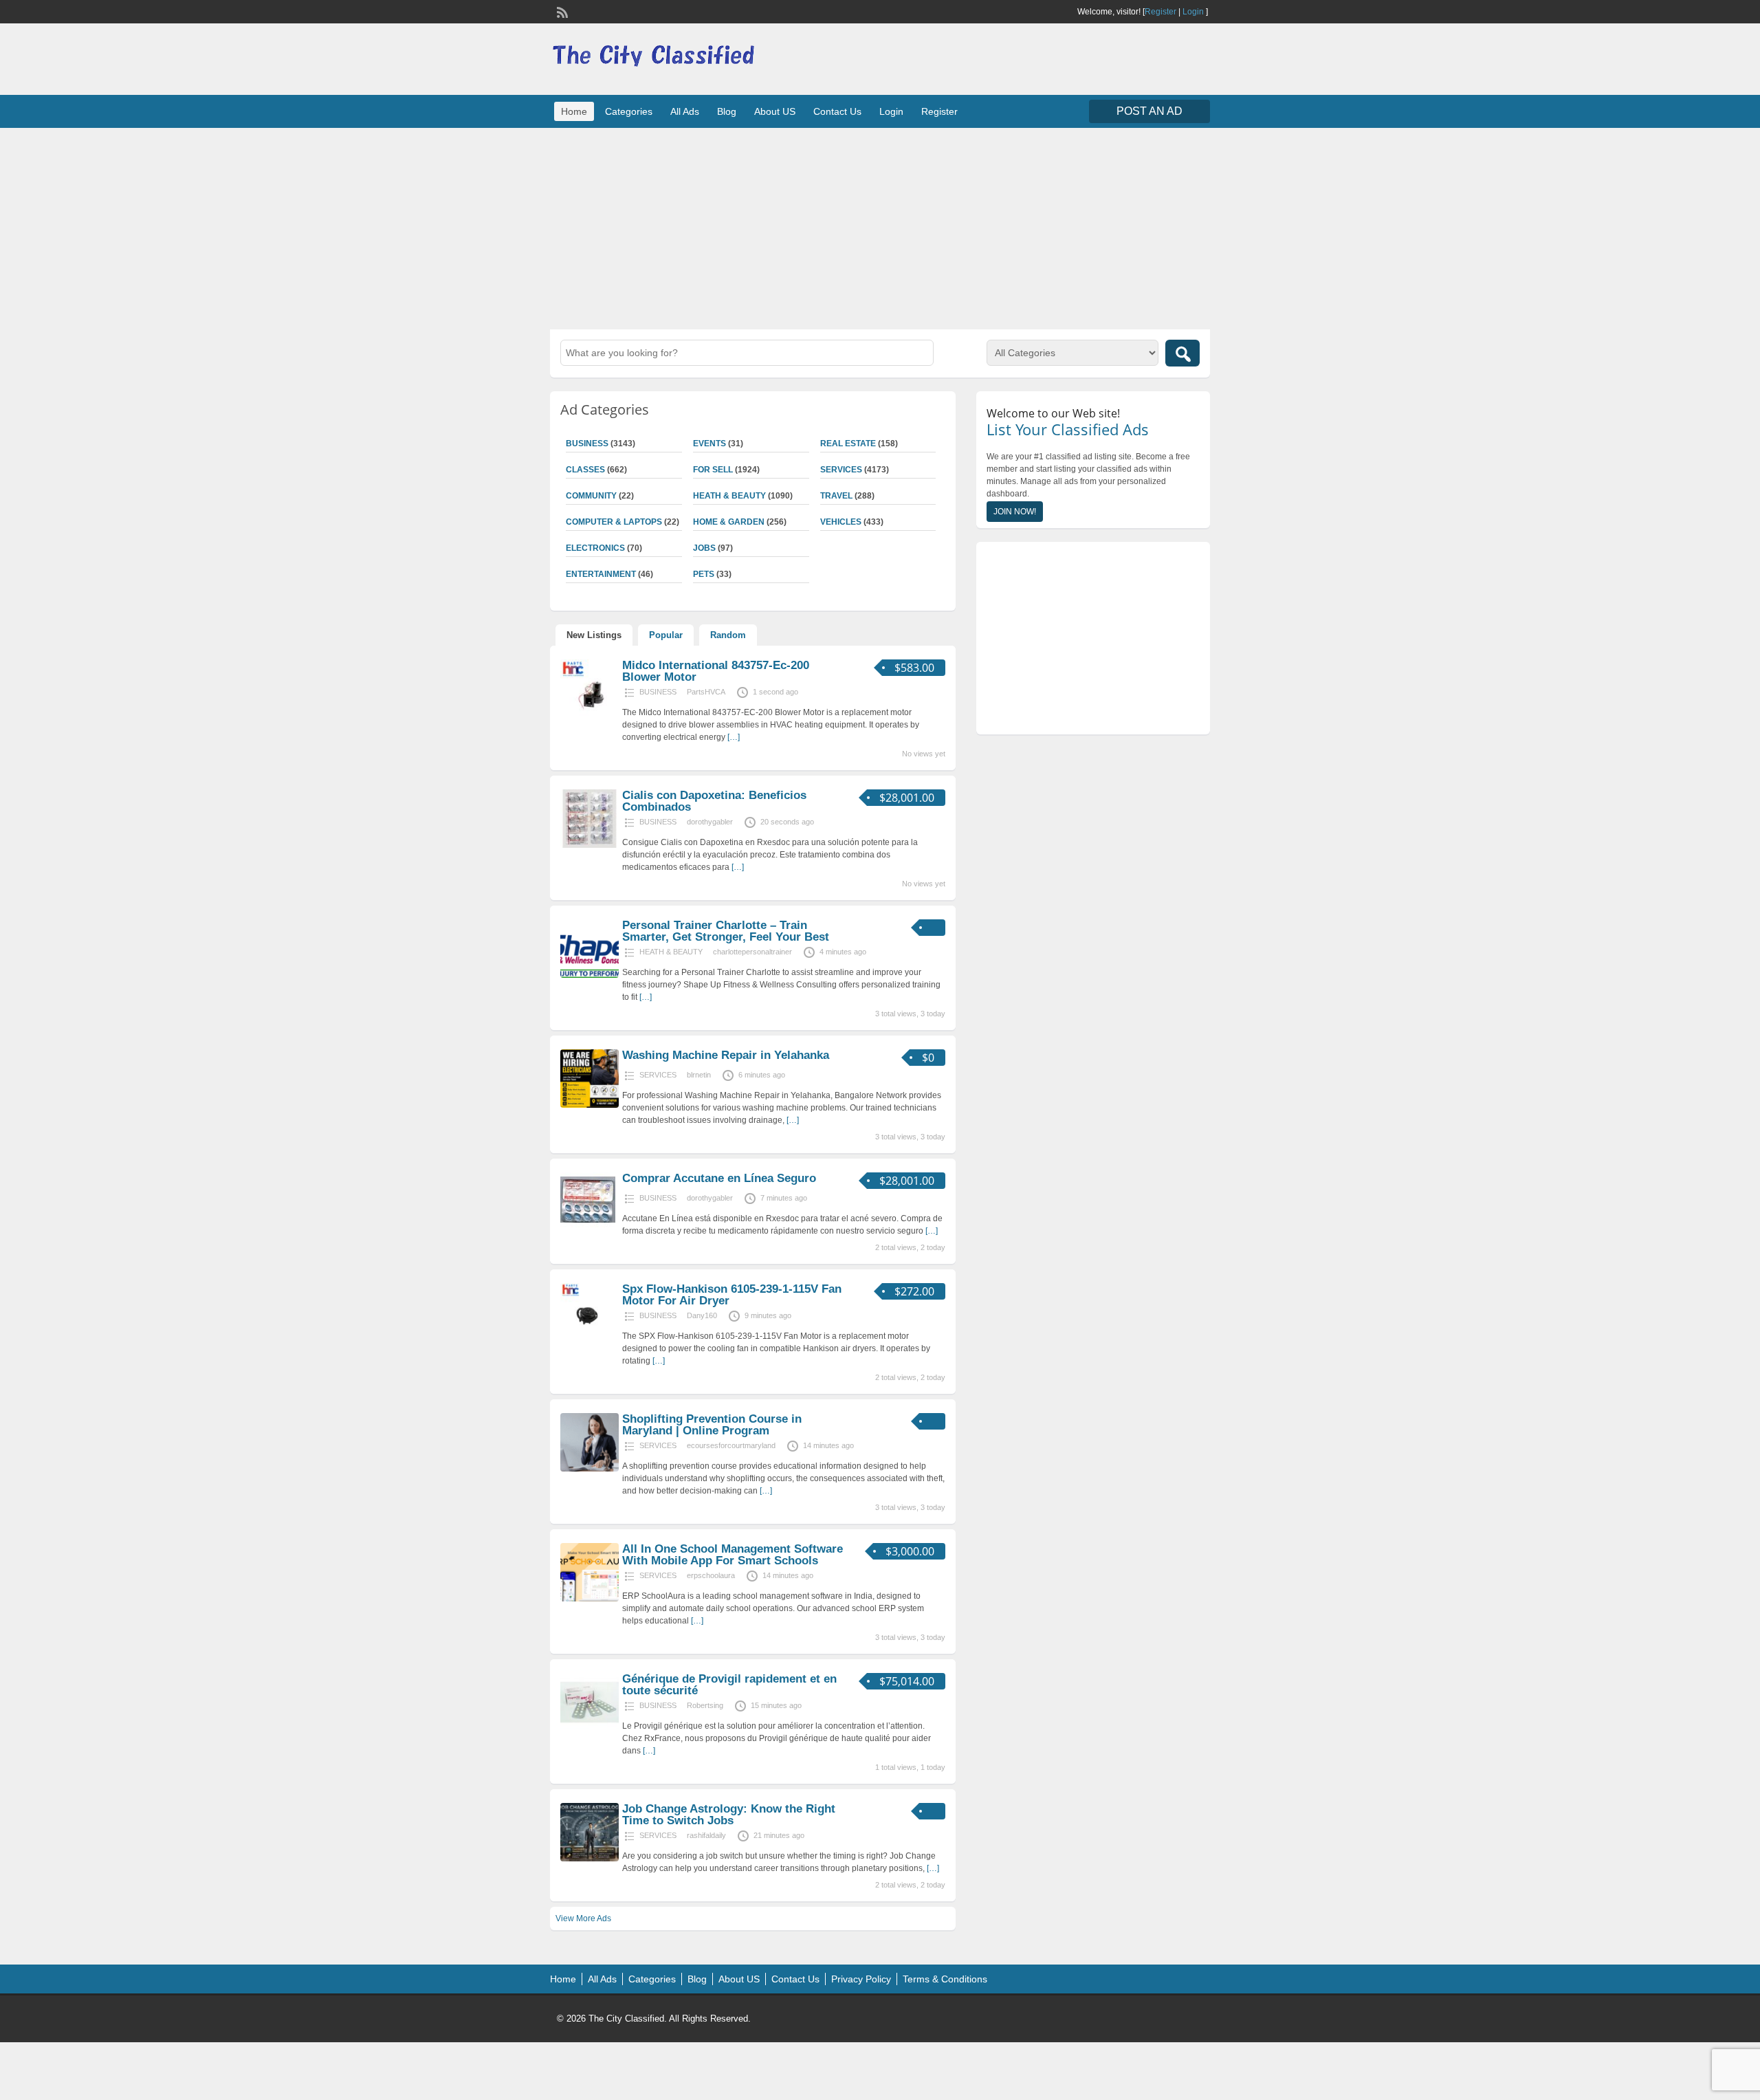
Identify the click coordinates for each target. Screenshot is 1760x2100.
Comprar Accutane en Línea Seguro (719, 1178)
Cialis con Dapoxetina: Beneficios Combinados (714, 801)
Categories (629, 111)
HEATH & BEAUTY (729, 496)
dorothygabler (710, 822)
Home (574, 111)
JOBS (704, 548)
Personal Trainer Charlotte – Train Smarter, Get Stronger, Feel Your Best (726, 931)
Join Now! (1015, 512)
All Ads (685, 111)
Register (1160, 12)
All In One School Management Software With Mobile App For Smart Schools (733, 1555)
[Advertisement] (880, 227)
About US (775, 111)
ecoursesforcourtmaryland (731, 1445)
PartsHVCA (706, 692)
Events (709, 444)
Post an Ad (1149, 111)
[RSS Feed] (561, 11)
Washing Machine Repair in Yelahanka (726, 1055)
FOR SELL (713, 470)
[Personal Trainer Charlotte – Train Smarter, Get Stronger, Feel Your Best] (590, 975)
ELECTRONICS (595, 548)
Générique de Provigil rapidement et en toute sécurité (729, 1685)
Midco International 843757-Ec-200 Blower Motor (716, 671)
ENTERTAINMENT (601, 574)
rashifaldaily (706, 1835)
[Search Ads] (1182, 353)
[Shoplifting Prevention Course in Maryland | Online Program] (590, 1469)
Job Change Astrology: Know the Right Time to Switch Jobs (729, 1815)
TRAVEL (836, 496)
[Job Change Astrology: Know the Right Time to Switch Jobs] (590, 1859)
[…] (734, 737)
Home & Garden (729, 522)
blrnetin (699, 1075)
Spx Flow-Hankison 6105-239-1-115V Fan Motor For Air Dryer (732, 1295)
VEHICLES (841, 522)
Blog (727, 111)
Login (1193, 12)
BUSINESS (587, 444)
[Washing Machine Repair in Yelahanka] (590, 1105)
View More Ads (583, 1918)
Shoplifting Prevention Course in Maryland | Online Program (712, 1425)
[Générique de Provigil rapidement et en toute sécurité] (590, 1729)
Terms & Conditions (945, 1979)
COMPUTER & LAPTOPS (614, 522)
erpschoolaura (711, 1575)
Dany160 (702, 1315)
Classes (585, 470)
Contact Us (837, 111)
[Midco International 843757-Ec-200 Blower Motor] (590, 715)
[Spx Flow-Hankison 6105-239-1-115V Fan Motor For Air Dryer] (590, 1339)
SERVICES (841, 470)
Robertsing (705, 1705)
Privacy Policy (861, 1979)
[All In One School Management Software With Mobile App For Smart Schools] (590, 1599)
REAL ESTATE (848, 444)
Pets (704, 574)
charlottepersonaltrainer (752, 952)
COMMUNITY (591, 496)
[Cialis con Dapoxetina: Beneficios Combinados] (590, 845)
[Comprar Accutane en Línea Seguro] (588, 1225)
